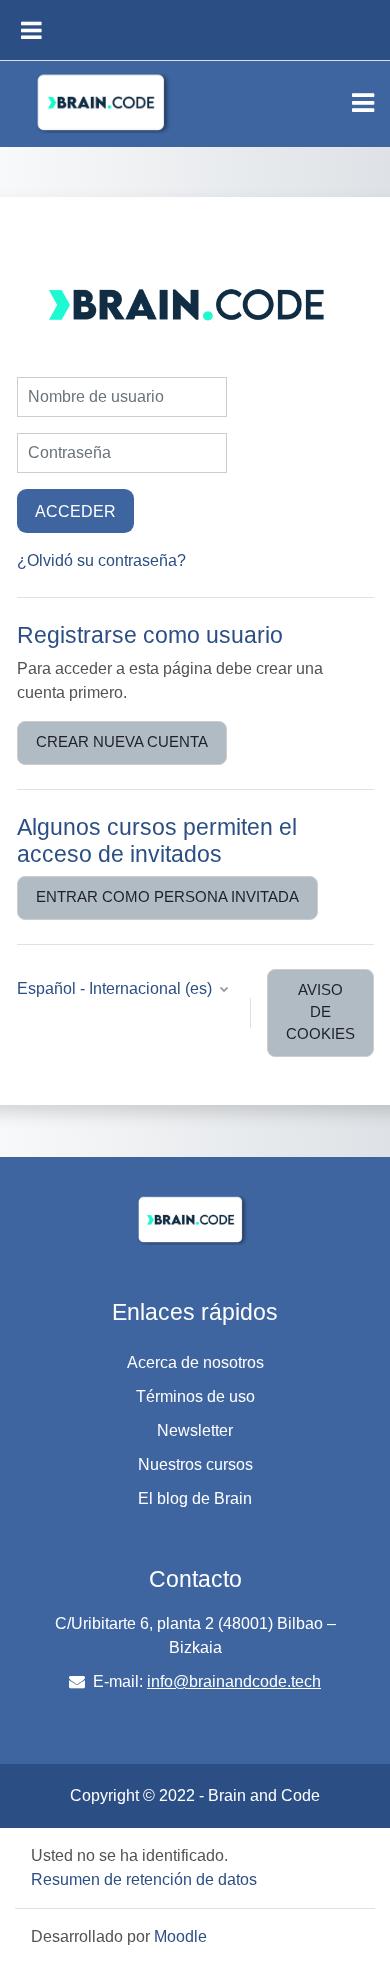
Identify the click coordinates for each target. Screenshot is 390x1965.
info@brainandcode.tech (234, 1681)
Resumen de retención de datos (144, 1879)
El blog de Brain (195, 1498)
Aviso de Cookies (320, 1012)
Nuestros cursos (195, 1464)
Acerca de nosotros (195, 1362)
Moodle (180, 1936)
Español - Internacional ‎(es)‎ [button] (116, 988)
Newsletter (195, 1430)
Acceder (75, 511)
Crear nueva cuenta (122, 742)
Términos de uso (195, 1396)
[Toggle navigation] (363, 103)
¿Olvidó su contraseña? (101, 560)
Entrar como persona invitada (167, 897)
